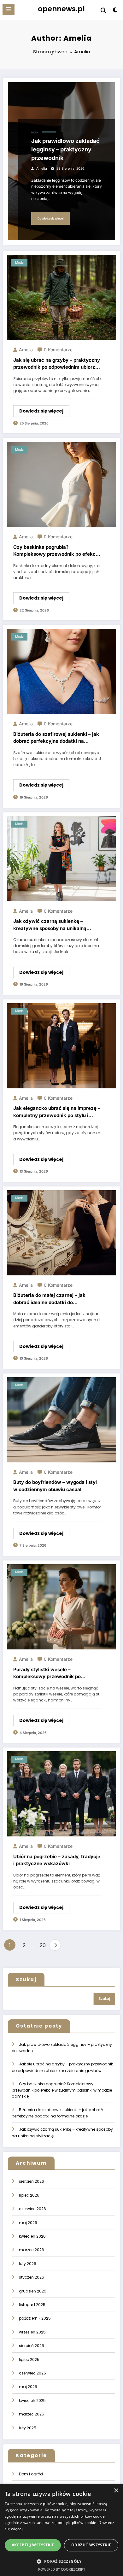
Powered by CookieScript (62, 2569)
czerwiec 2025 (32, 2373)
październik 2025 (35, 2318)
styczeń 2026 (32, 2277)
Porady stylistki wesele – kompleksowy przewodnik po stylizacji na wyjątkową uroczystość (56, 1673)
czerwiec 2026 (32, 2209)
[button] (61, 2561)
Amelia (42, 169)
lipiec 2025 (29, 2359)
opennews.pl (61, 9)
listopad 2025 (32, 2305)
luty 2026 (28, 2264)
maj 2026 (28, 2223)
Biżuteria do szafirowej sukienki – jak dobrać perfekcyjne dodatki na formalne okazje (56, 738)
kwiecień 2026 (32, 2236)
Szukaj (26, 1979)
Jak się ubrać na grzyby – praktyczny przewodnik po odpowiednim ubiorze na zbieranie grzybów (57, 364)
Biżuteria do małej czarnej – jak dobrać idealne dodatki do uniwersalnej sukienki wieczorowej (54, 1299)
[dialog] (61, 2530)
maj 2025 (28, 2387)
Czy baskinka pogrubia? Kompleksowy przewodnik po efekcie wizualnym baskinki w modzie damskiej (56, 551)
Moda (35, 133)
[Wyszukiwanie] (103, 11)
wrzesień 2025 (32, 2332)
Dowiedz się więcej (50, 218)
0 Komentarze (58, 350)
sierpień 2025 (32, 2346)
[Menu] (9, 9)
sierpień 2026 (32, 2181)
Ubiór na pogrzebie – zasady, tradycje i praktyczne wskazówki (57, 1860)
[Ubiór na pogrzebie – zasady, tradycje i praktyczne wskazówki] (61, 1794)
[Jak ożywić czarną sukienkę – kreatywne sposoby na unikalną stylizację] (61, 858)
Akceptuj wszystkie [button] (33, 2545)
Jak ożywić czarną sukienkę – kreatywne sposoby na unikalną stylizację (50, 925)
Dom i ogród (31, 2474)
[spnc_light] (115, 11)
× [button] (116, 2491)
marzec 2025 (32, 2414)
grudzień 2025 (33, 2291)
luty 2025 (28, 2428)
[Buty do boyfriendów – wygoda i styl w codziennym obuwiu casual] (61, 1419)
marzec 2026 (32, 2250)
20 (43, 1945)
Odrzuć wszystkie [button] (91, 2545)
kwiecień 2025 (32, 2400)
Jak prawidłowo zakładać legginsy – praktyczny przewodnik (65, 149)
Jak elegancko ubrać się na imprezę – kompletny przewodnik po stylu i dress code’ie (57, 1112)
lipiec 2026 (29, 2195)
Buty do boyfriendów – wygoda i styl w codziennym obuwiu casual (55, 1486)
